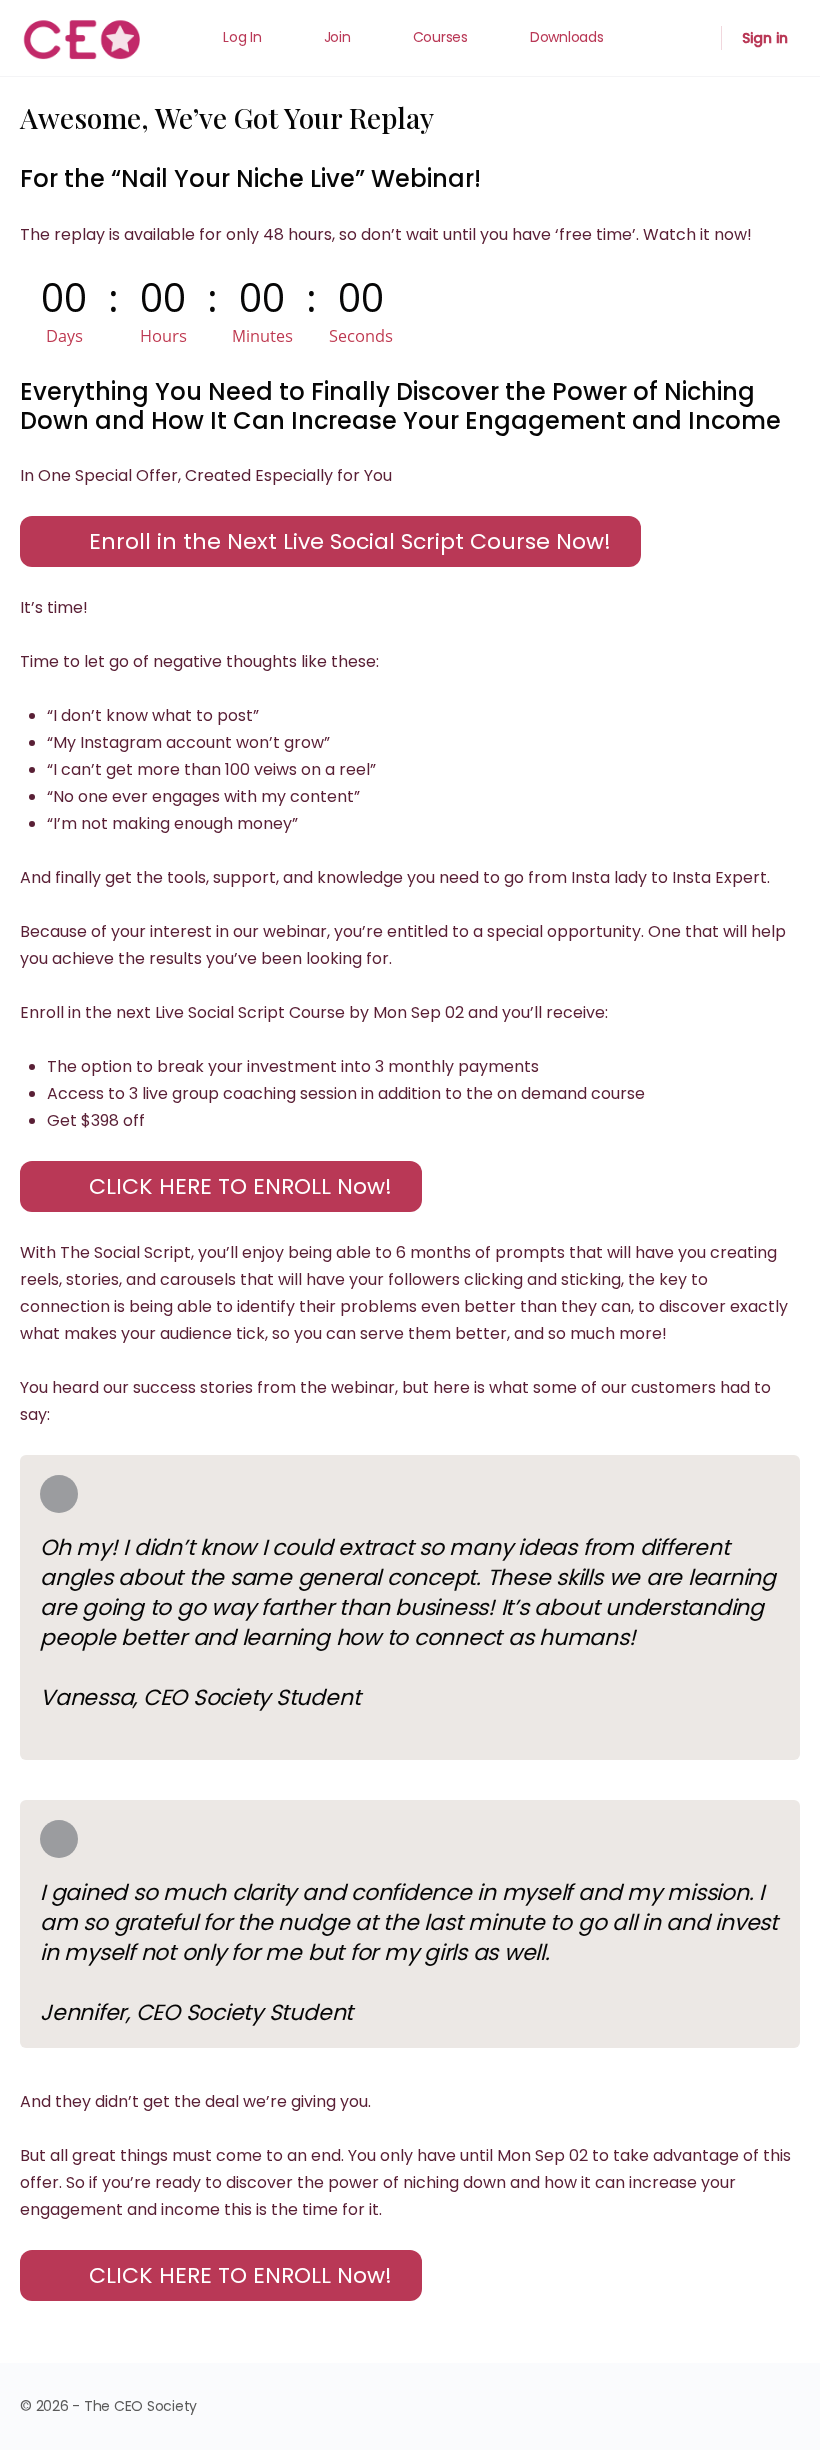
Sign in (765, 38)
